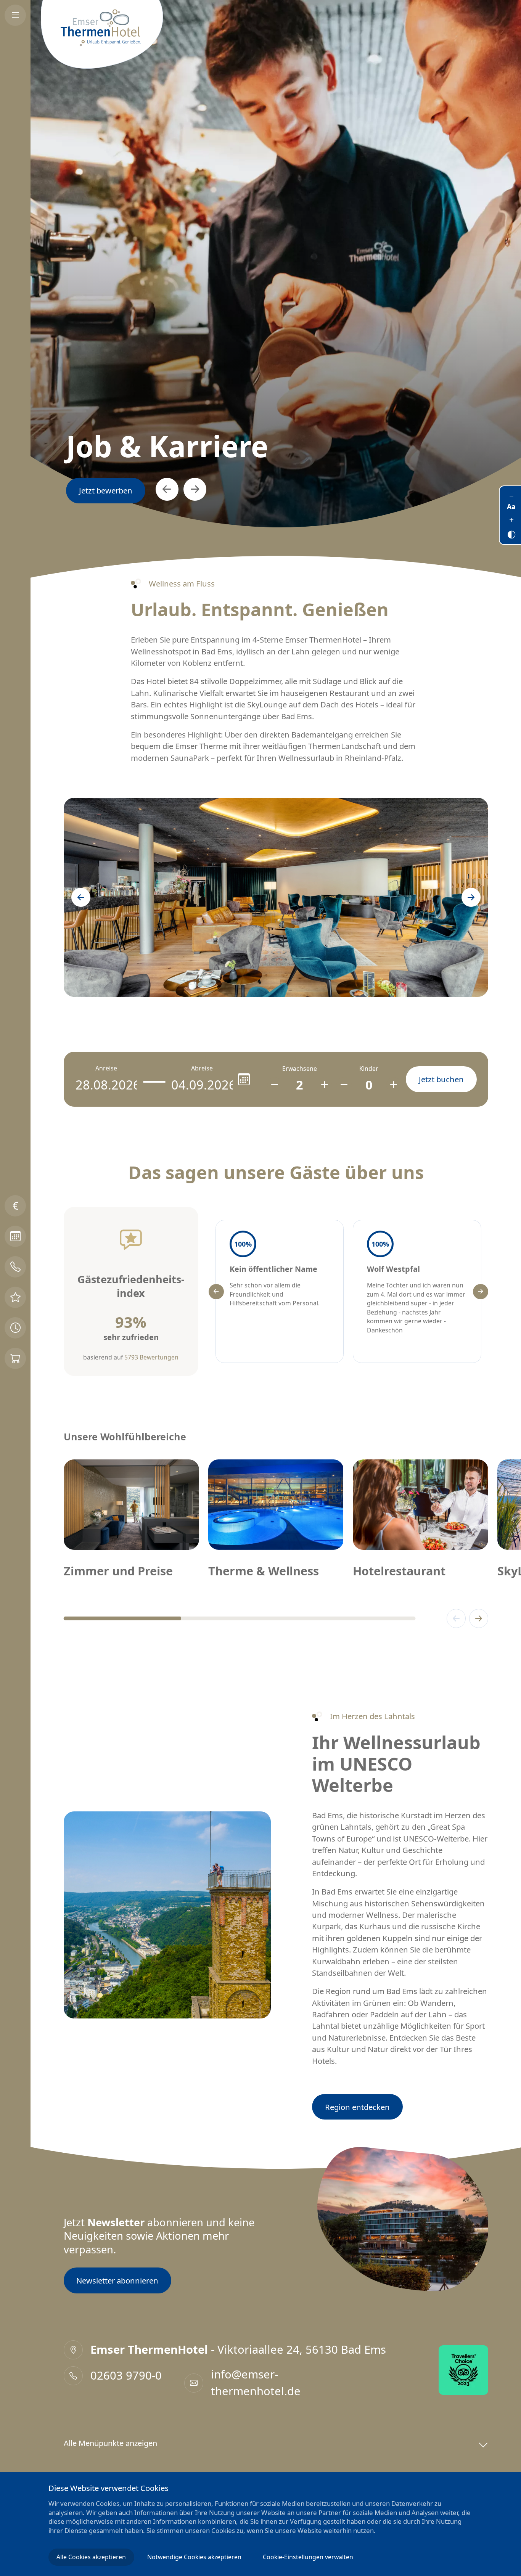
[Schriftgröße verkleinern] (511, 496)
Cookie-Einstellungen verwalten (308, 2557)
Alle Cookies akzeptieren (91, 2557)
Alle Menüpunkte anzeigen (110, 2443)
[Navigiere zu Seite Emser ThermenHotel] (102, 34)
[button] (159, 489)
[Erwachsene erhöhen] (324, 1085)
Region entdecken (357, 2107)
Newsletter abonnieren (117, 2280)
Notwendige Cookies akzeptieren (194, 2557)
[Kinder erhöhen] (394, 1085)
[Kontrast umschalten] (511, 533)
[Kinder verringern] (344, 1085)
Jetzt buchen (101, 490)
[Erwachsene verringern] (275, 1085)
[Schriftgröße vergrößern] (511, 519)
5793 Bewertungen (151, 1357)
